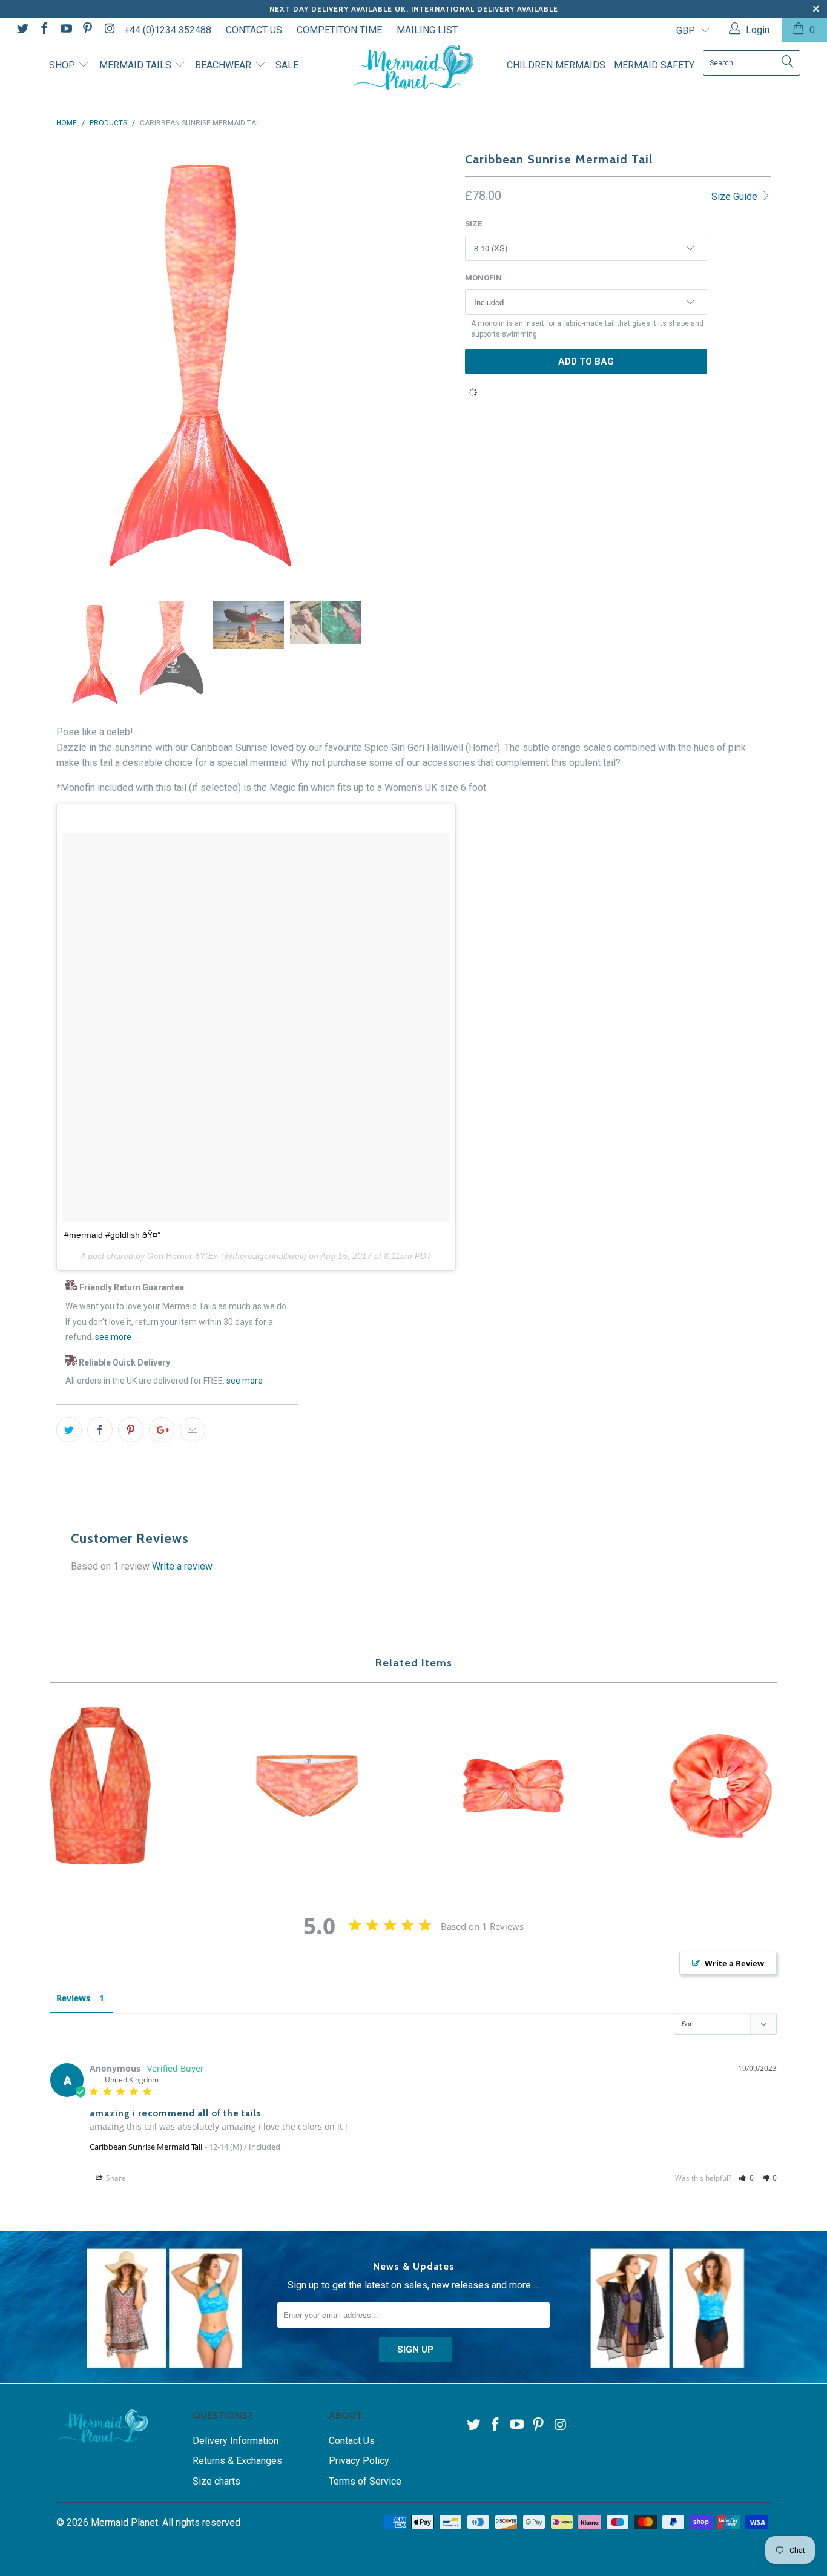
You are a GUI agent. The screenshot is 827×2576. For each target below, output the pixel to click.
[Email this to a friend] (193, 1430)
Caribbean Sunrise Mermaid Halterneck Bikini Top (100, 1786)
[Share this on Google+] (162, 1430)
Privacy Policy (359, 2461)
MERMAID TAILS (137, 65)
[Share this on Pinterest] (131, 1430)
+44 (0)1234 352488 (168, 30)
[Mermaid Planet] (414, 68)
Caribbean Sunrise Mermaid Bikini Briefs (308, 1786)
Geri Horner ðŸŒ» (183, 1256)
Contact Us (352, 2441)
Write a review (182, 1566)
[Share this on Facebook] (100, 1430)
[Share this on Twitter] (69, 1430)
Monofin (483, 278)
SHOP (63, 65)
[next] (329, 366)
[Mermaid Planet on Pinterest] (87, 30)
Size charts (216, 2481)
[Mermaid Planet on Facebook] (44, 30)
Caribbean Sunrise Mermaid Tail (146, 2147)
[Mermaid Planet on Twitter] (22, 30)
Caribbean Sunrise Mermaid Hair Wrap (514, 1786)
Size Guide (736, 197)
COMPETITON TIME (339, 30)
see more (113, 1337)
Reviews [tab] (73, 1998)
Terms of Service (365, 2481)
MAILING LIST (427, 30)
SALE (287, 65)
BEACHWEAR (224, 65)
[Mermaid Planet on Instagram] (108, 30)
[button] (746, 2178)
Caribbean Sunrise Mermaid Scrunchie (721, 1786)
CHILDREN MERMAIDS (556, 65)
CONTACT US (254, 30)
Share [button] (115, 2178)
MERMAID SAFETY (654, 65)
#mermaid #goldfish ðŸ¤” (112, 1235)
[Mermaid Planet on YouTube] (65, 30)
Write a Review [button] (734, 1963)
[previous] (71, 366)
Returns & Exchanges (237, 2461)
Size (473, 224)
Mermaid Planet (124, 2522)
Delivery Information (236, 2441)
